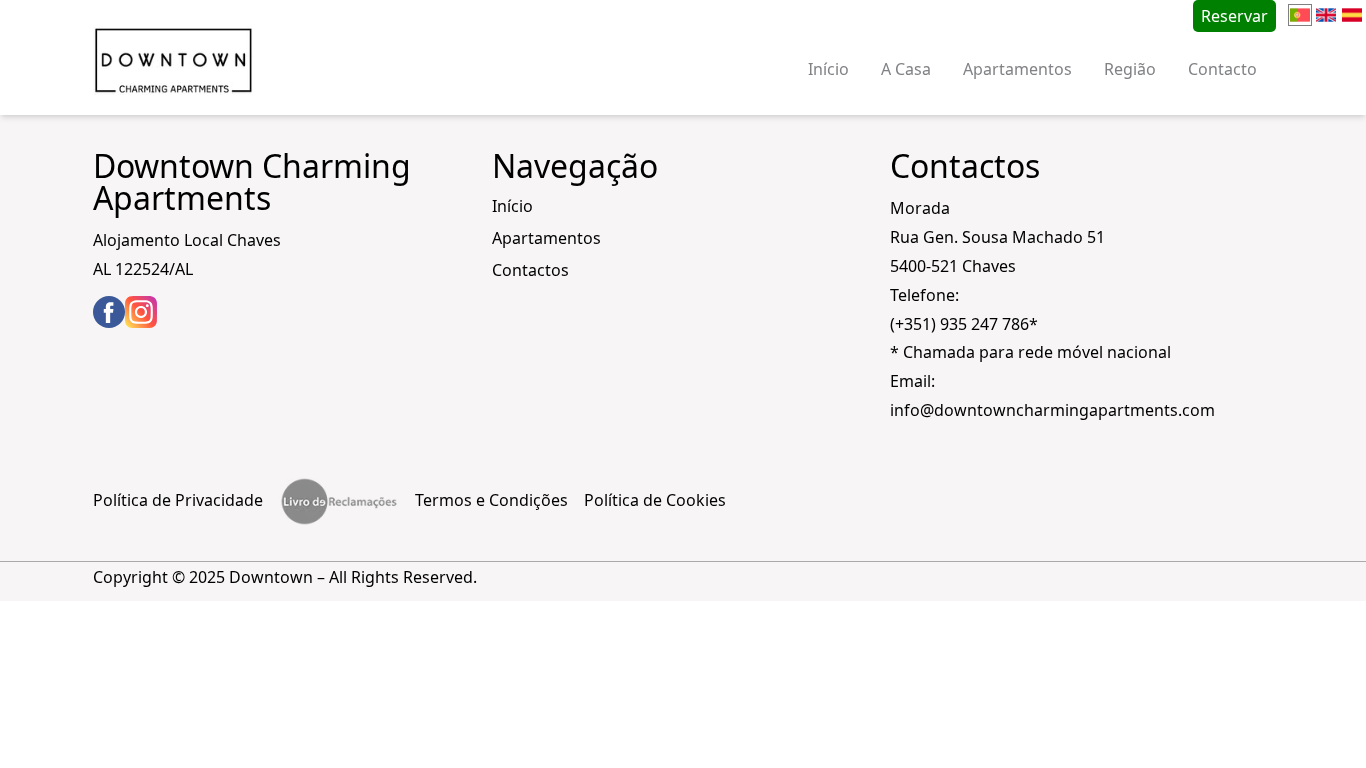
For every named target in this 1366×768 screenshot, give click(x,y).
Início (828, 69)
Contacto (1222, 69)
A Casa (906, 69)
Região (1130, 69)
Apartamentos (1017, 69)
